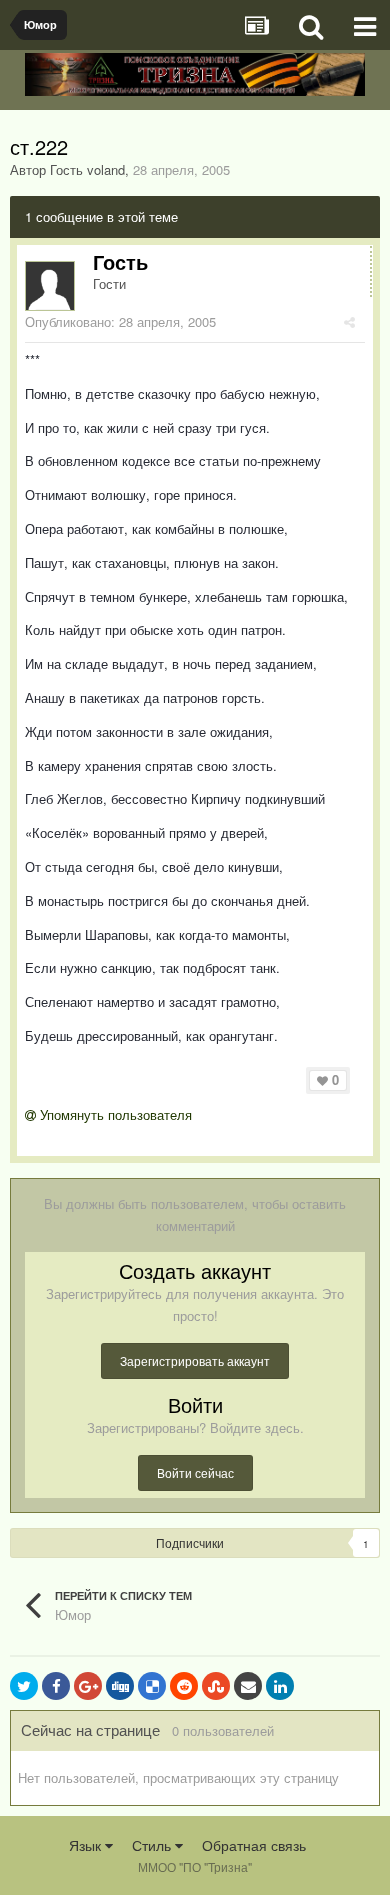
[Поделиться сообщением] (349, 321)
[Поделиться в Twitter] (24, 1686)
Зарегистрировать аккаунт (195, 1360)
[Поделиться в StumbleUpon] (216, 1686)
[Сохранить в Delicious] (152, 1686)
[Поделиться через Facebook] (56, 1686)
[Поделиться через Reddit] (184, 1686)
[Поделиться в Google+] (88, 1686)
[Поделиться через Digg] (120, 1686)
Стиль (153, 1845)
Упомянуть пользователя (114, 1114)
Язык (87, 1845)
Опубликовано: (120, 321)
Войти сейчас (195, 1472)
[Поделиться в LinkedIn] (280, 1686)
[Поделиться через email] (248, 1686)
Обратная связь (254, 1845)
